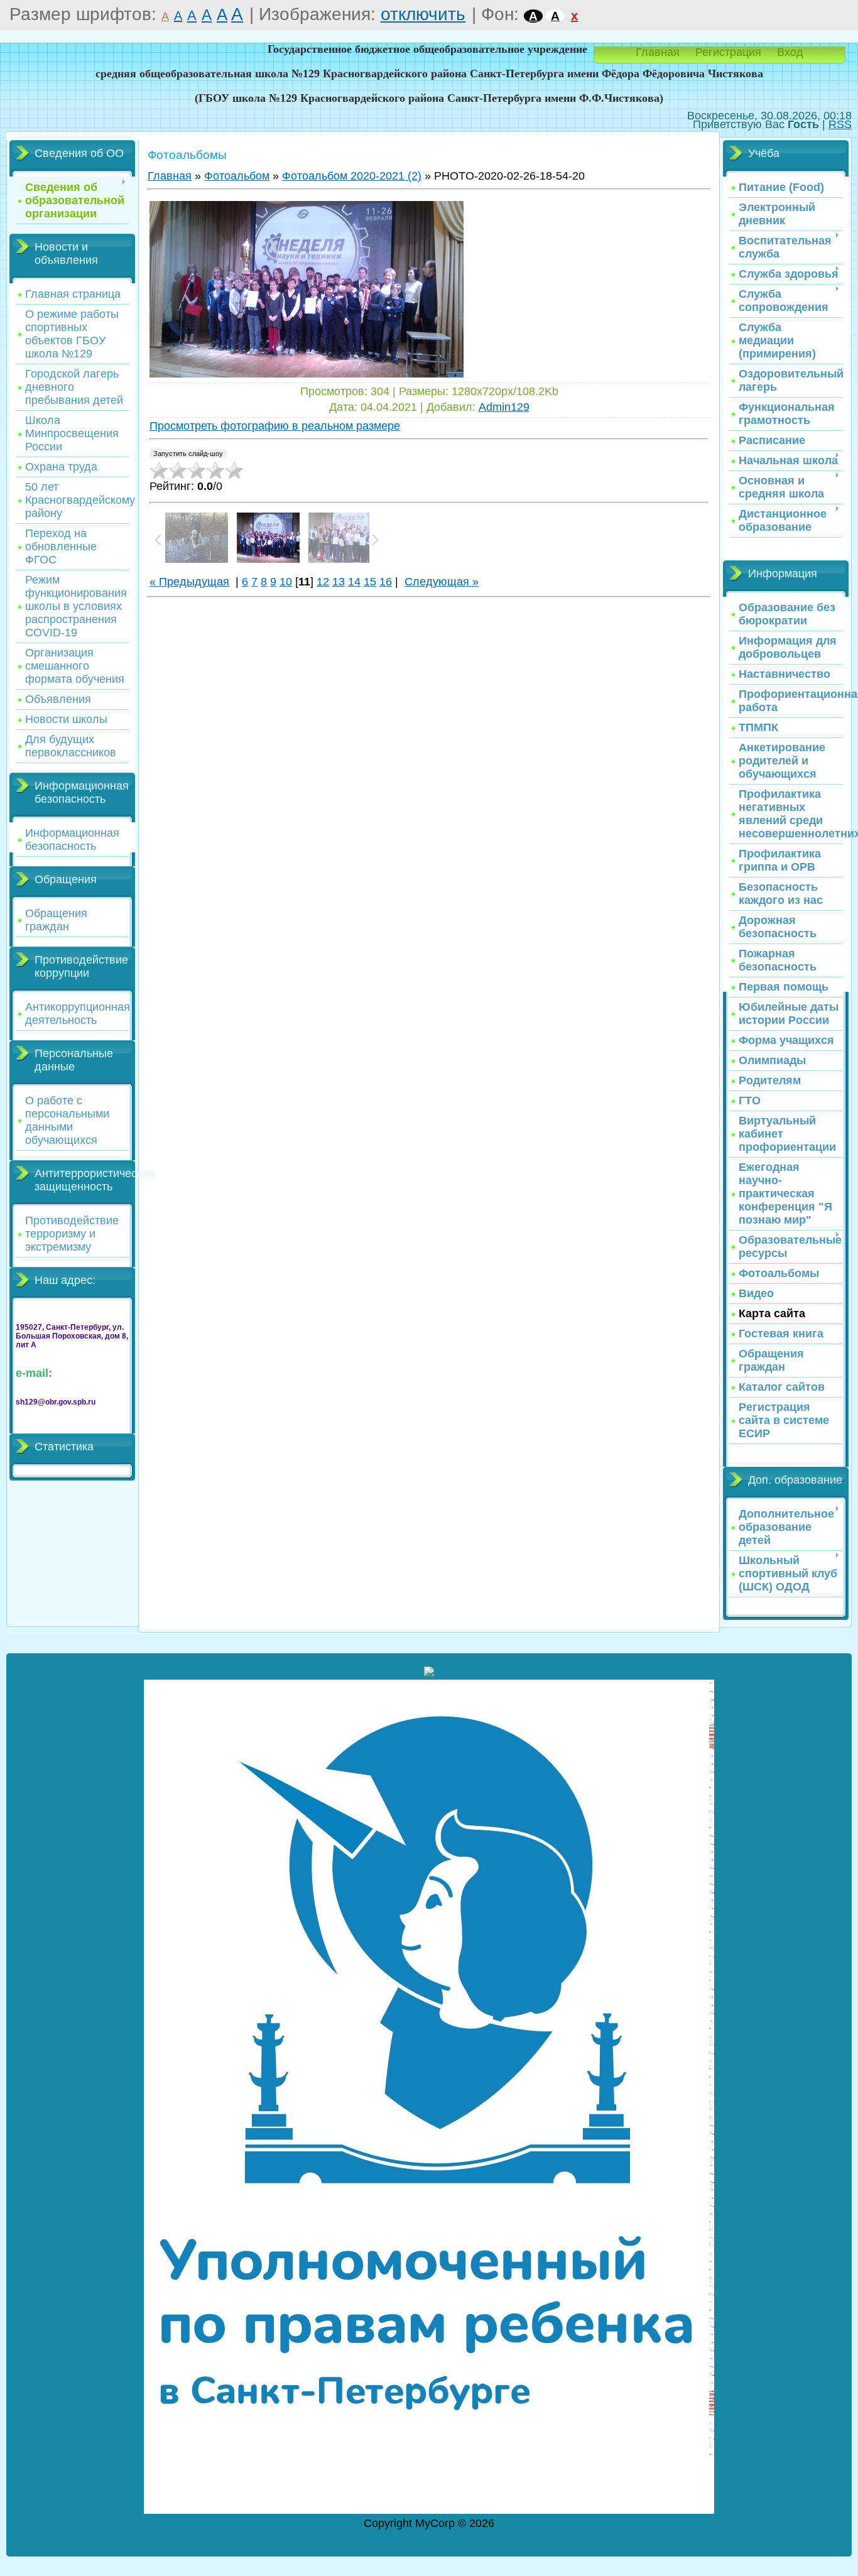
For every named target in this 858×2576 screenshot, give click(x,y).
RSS (840, 124)
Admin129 (504, 407)
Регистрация (728, 52)
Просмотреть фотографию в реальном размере (275, 426)
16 (386, 582)
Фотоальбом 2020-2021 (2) (352, 176)
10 (286, 582)
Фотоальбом (237, 176)
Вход (790, 52)
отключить (423, 14)
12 (323, 582)
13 (339, 582)
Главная (658, 52)
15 (370, 582)
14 (354, 582)
